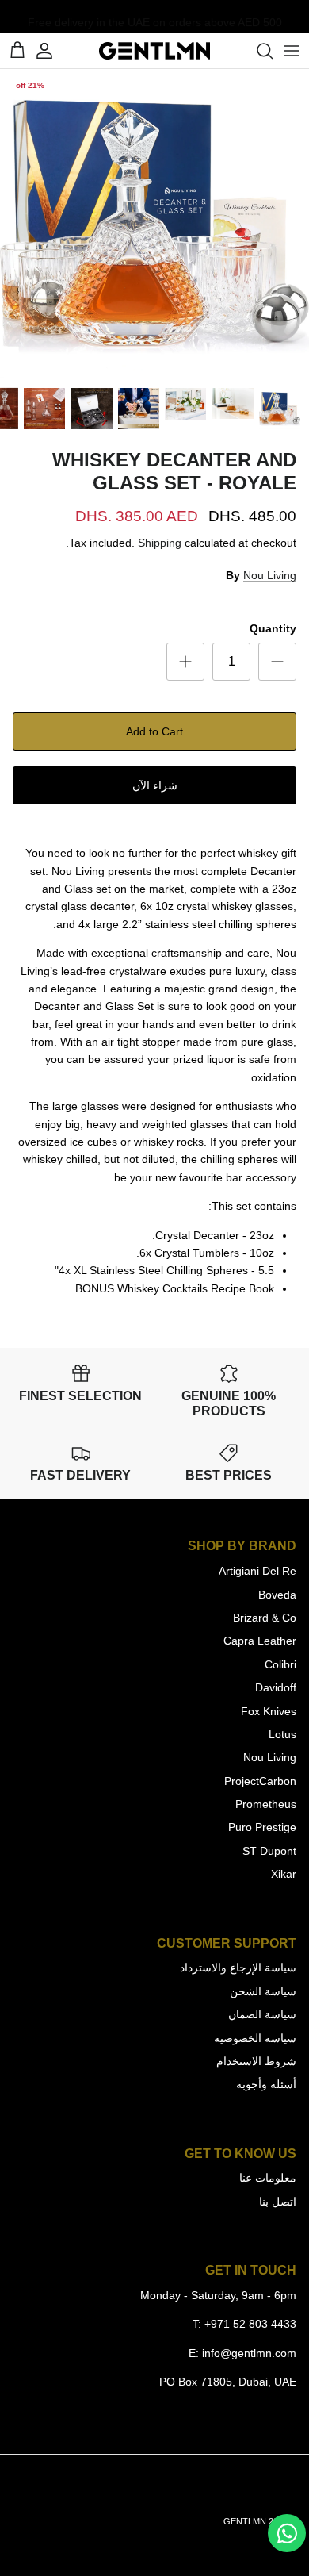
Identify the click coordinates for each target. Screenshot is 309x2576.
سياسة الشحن (263, 1991)
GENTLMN (245, 2521)
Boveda (277, 1595)
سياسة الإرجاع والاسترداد (238, 1968)
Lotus (282, 1734)
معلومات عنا (268, 2178)
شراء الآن (155, 785)
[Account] (52, 51)
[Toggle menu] (292, 51)
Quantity (273, 628)
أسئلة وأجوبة (266, 2084)
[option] (154, 224)
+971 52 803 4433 (250, 2324)
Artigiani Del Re (257, 1571)
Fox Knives (269, 1711)
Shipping (160, 543)
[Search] (257, 51)
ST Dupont (269, 1851)
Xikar (284, 1874)
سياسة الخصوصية (255, 2038)
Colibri (280, 1664)
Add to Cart (154, 731)
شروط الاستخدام (256, 2061)
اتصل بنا (278, 2202)
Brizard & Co (265, 1618)
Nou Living (270, 575)
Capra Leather (260, 1641)
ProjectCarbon (260, 1781)
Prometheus (266, 1804)
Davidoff (276, 1687)
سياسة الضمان (262, 2014)
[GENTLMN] (154, 51)
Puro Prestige (262, 1827)
